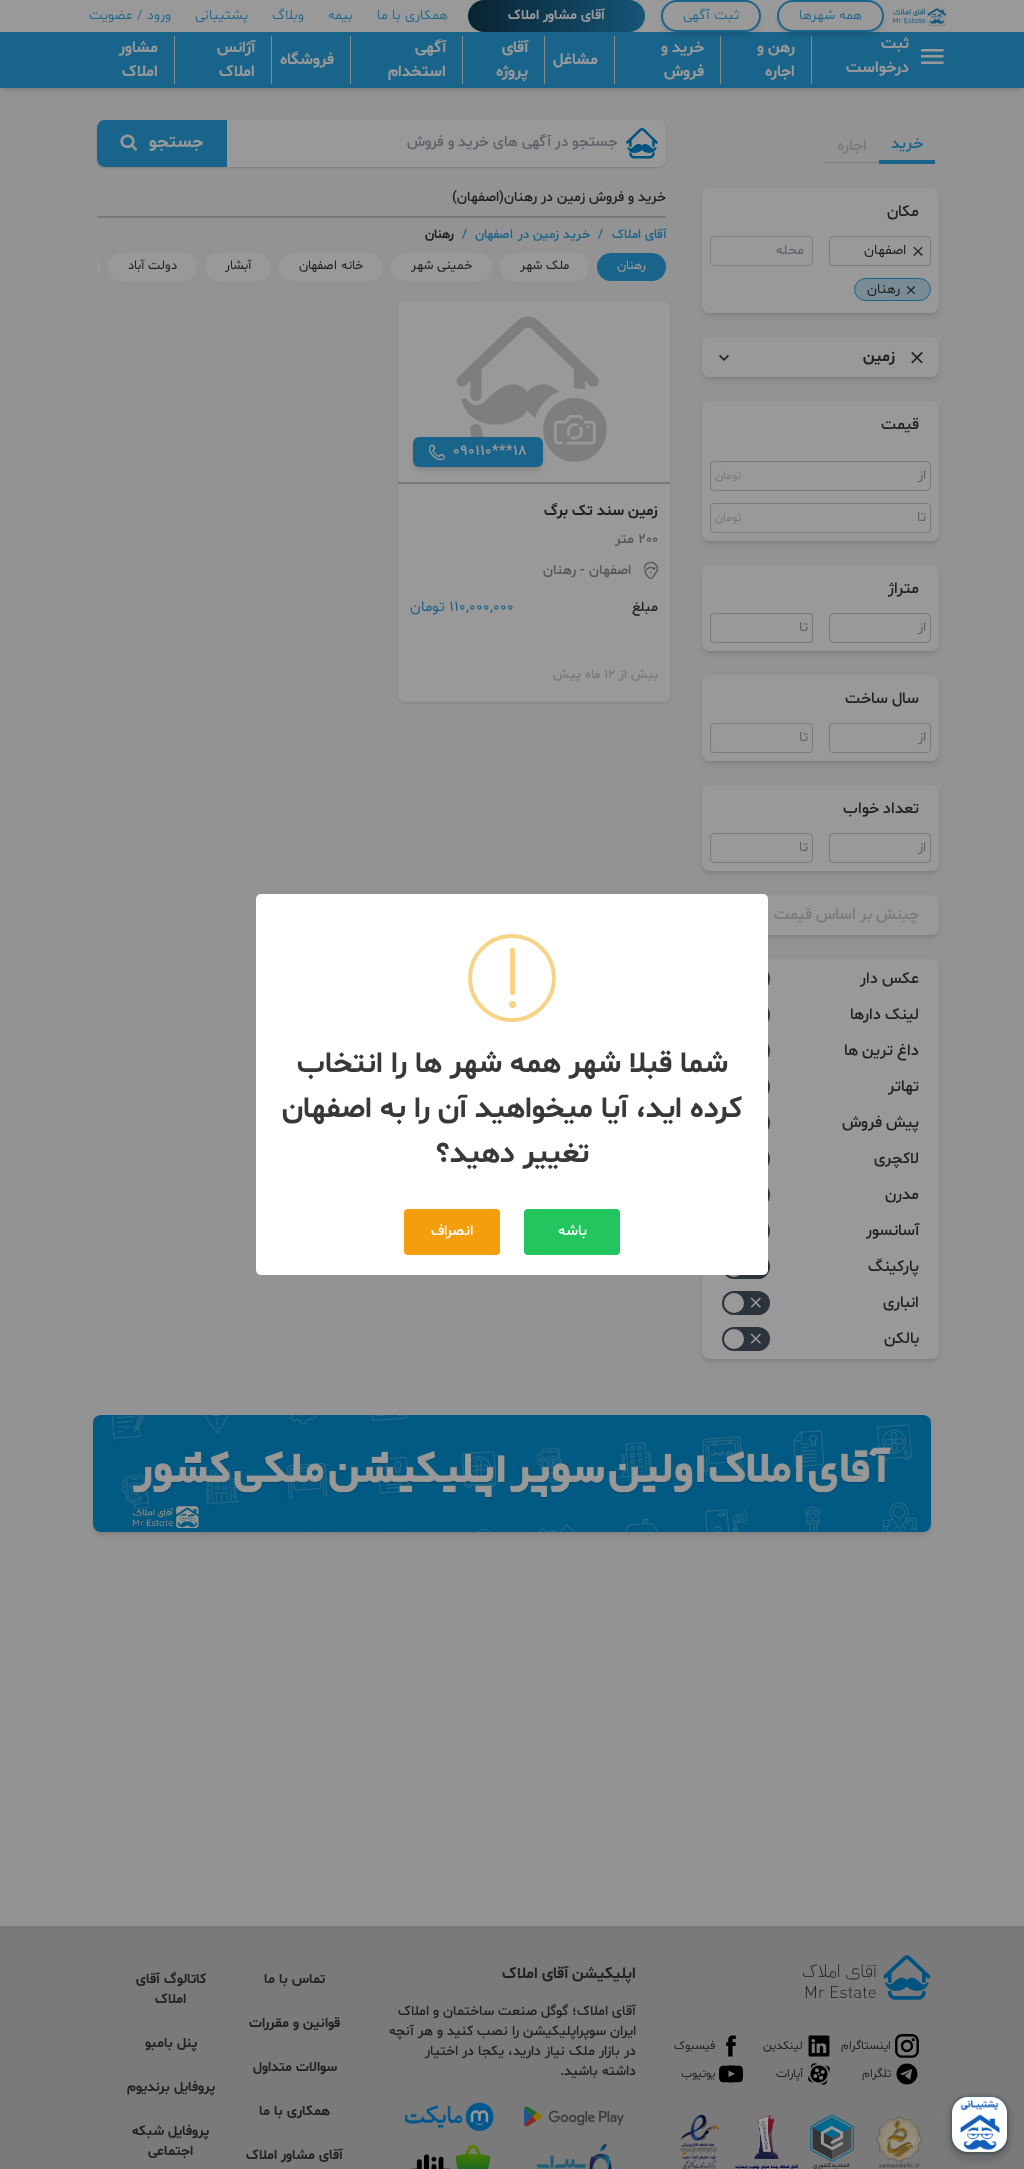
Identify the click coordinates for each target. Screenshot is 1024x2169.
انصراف (452, 1231)
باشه (572, 1231)
